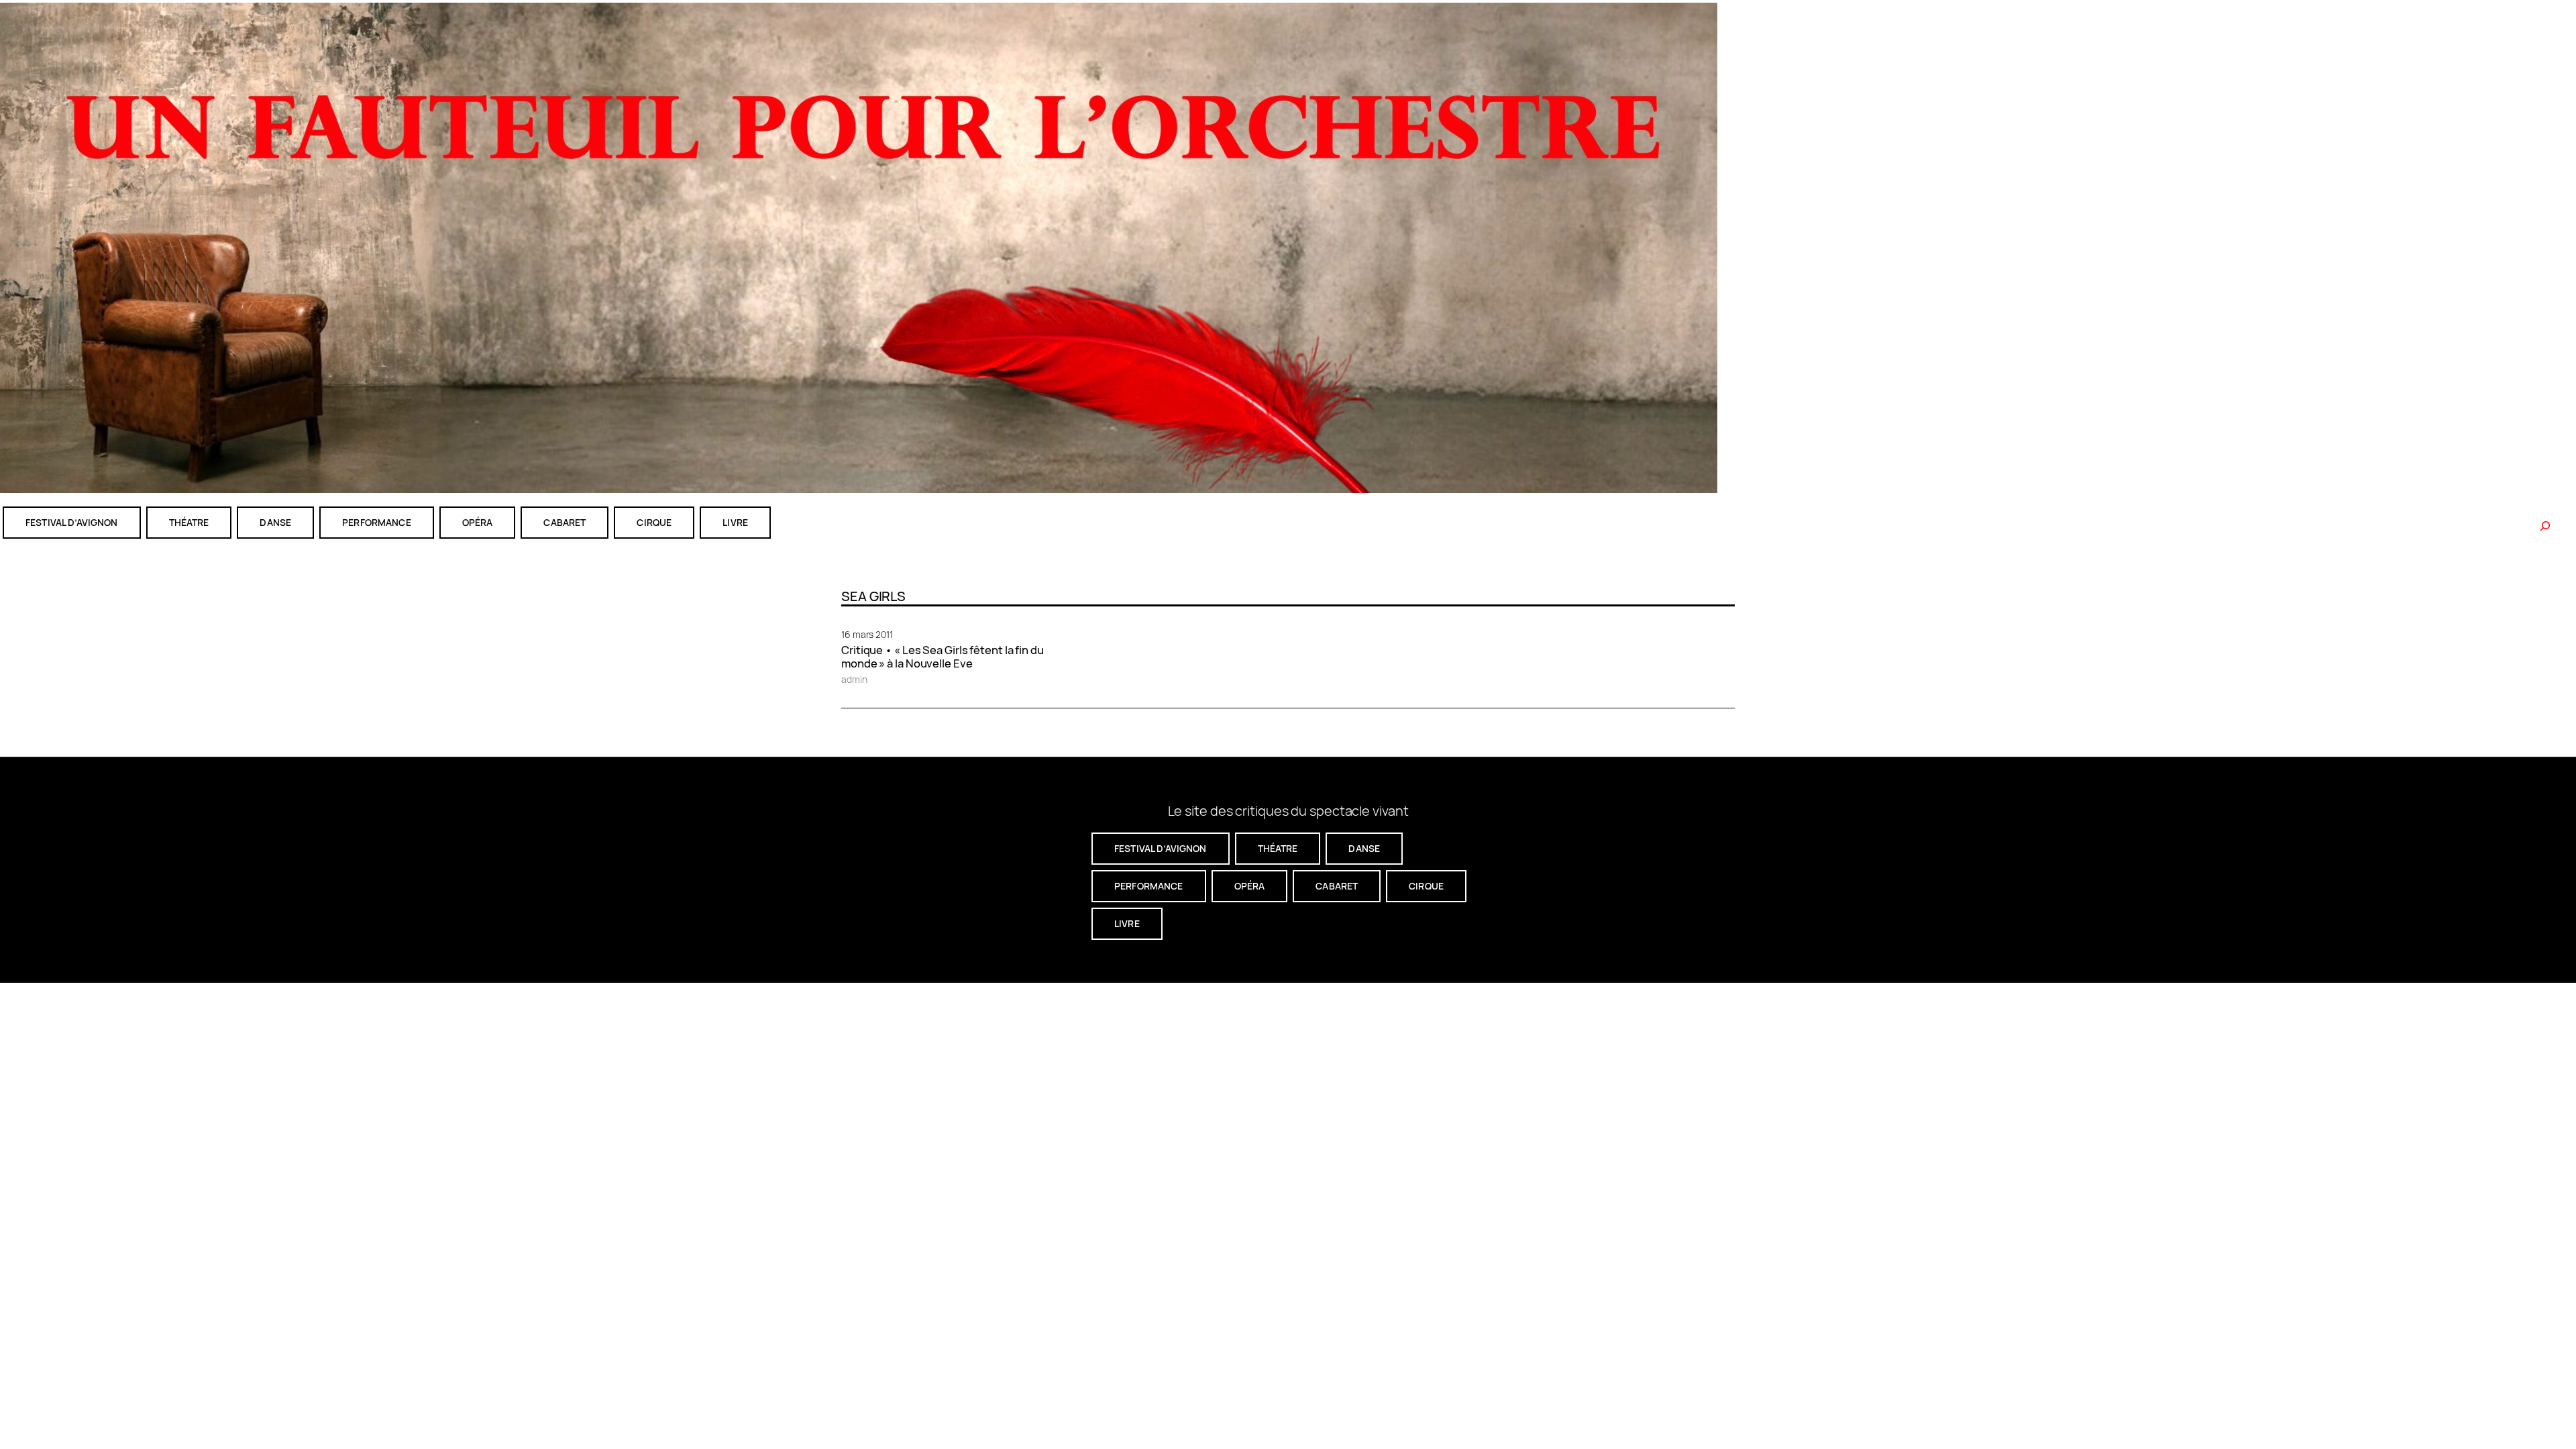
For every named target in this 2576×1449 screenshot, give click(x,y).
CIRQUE (654, 522)
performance (377, 522)
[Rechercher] (2545, 526)
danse (275, 522)
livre (735, 522)
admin (854, 679)
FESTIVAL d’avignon (72, 522)
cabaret (565, 522)
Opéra (478, 522)
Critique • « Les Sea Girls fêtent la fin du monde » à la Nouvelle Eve (943, 657)
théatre (189, 522)
